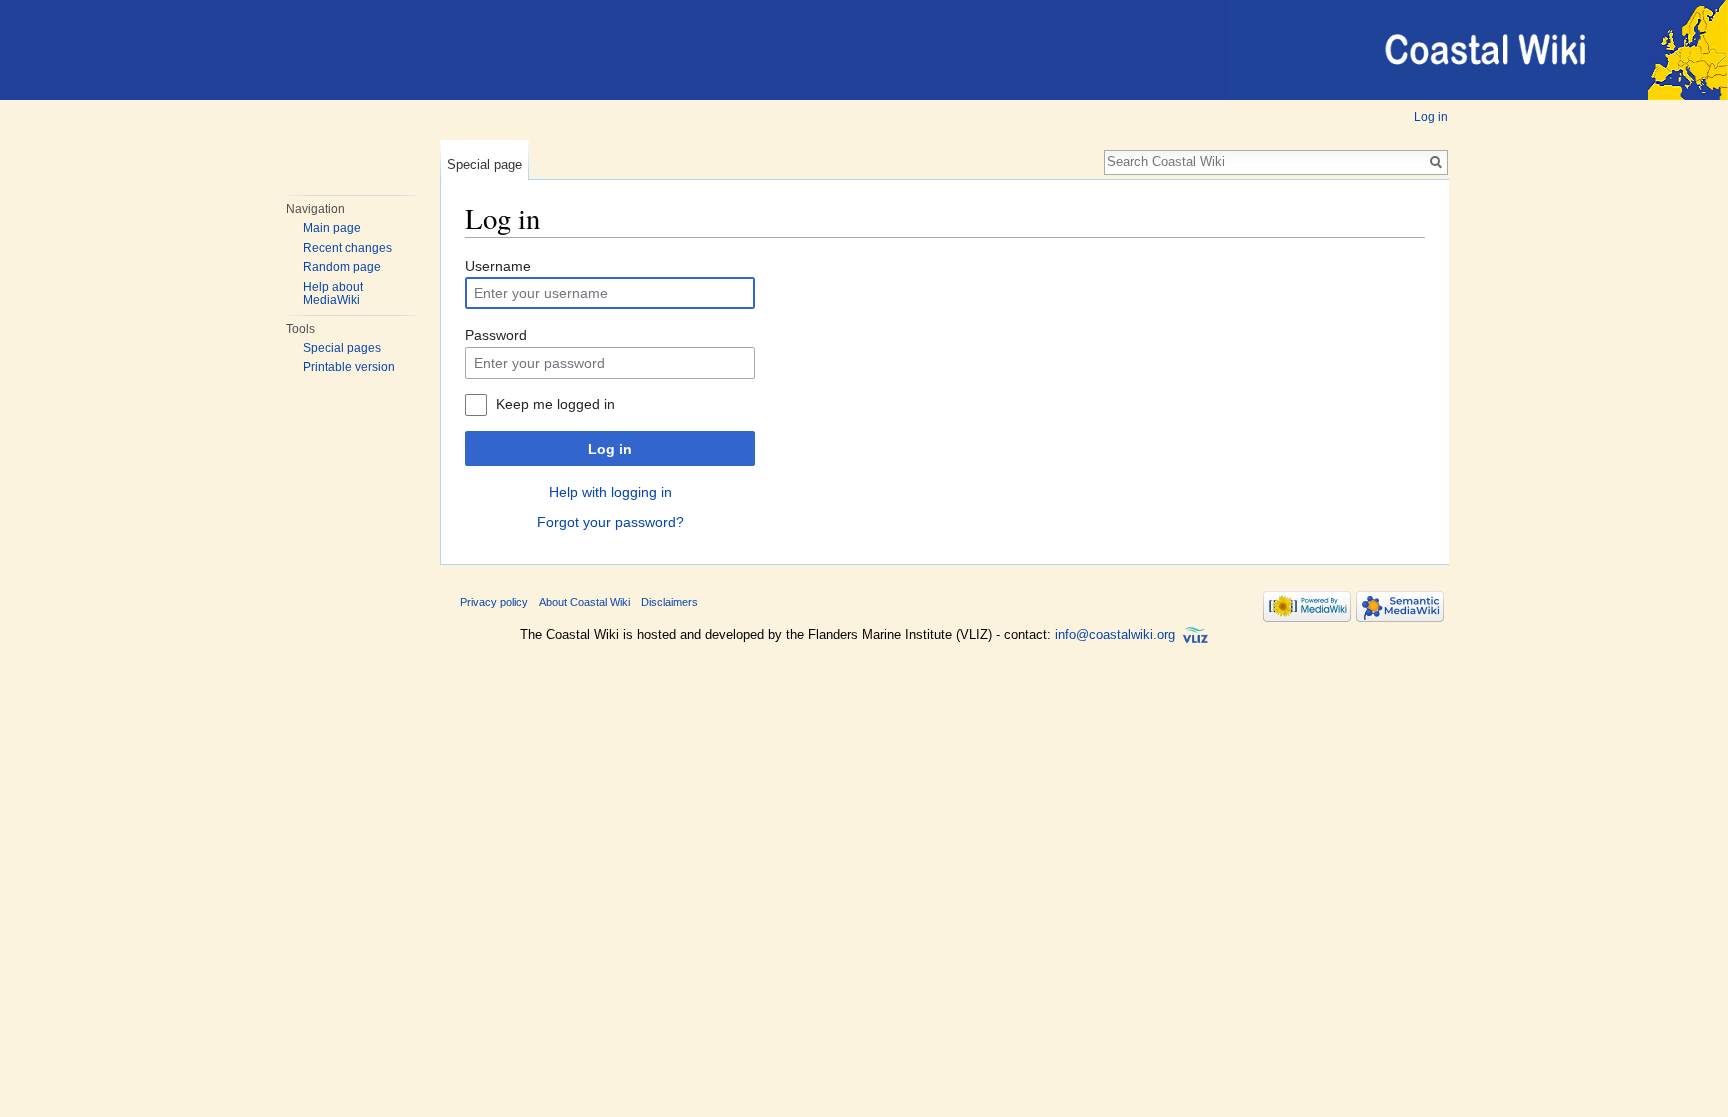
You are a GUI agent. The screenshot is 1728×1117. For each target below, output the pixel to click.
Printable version (349, 367)
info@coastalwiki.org (1115, 634)
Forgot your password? (610, 522)
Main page (332, 228)
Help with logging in (610, 492)
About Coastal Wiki (584, 602)
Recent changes (347, 248)
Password (496, 335)
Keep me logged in (555, 404)
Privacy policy (494, 602)
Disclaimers (669, 602)
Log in (1431, 117)
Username (498, 266)
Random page (342, 267)
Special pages (342, 348)
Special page (484, 164)
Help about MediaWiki (333, 294)
